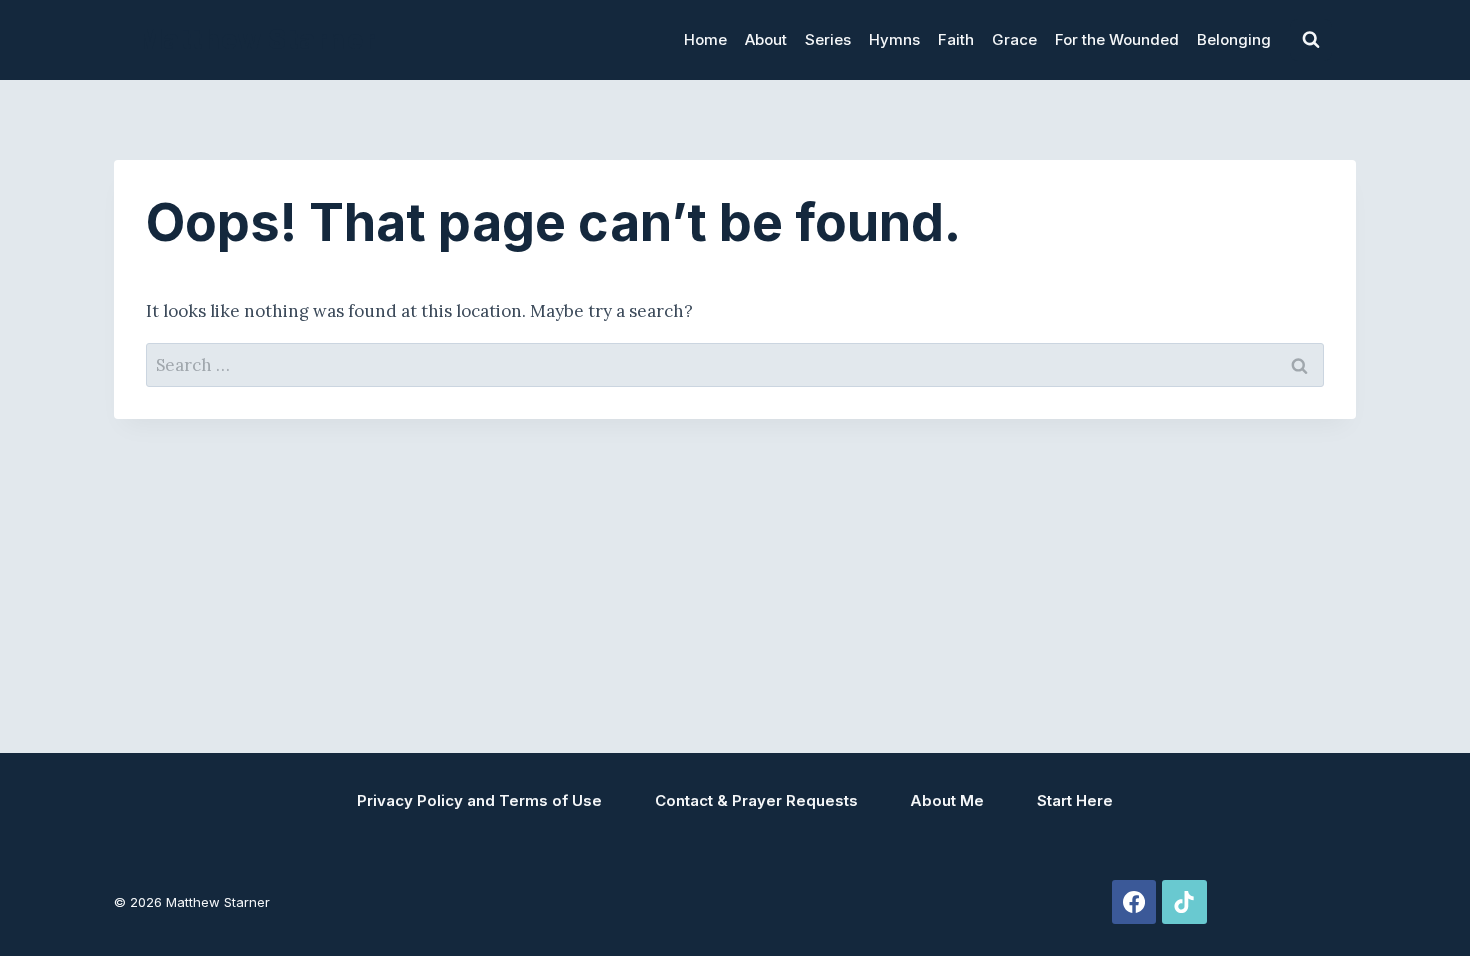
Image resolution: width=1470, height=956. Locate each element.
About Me (947, 800)
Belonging (1234, 39)
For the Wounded (1117, 39)
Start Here (1075, 800)
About (766, 39)
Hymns (894, 39)
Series (828, 39)
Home (705, 39)
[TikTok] (1184, 902)
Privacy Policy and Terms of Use (479, 800)
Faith (956, 39)
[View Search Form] (1311, 40)
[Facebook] (1134, 902)
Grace (1014, 39)
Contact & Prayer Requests (756, 800)
